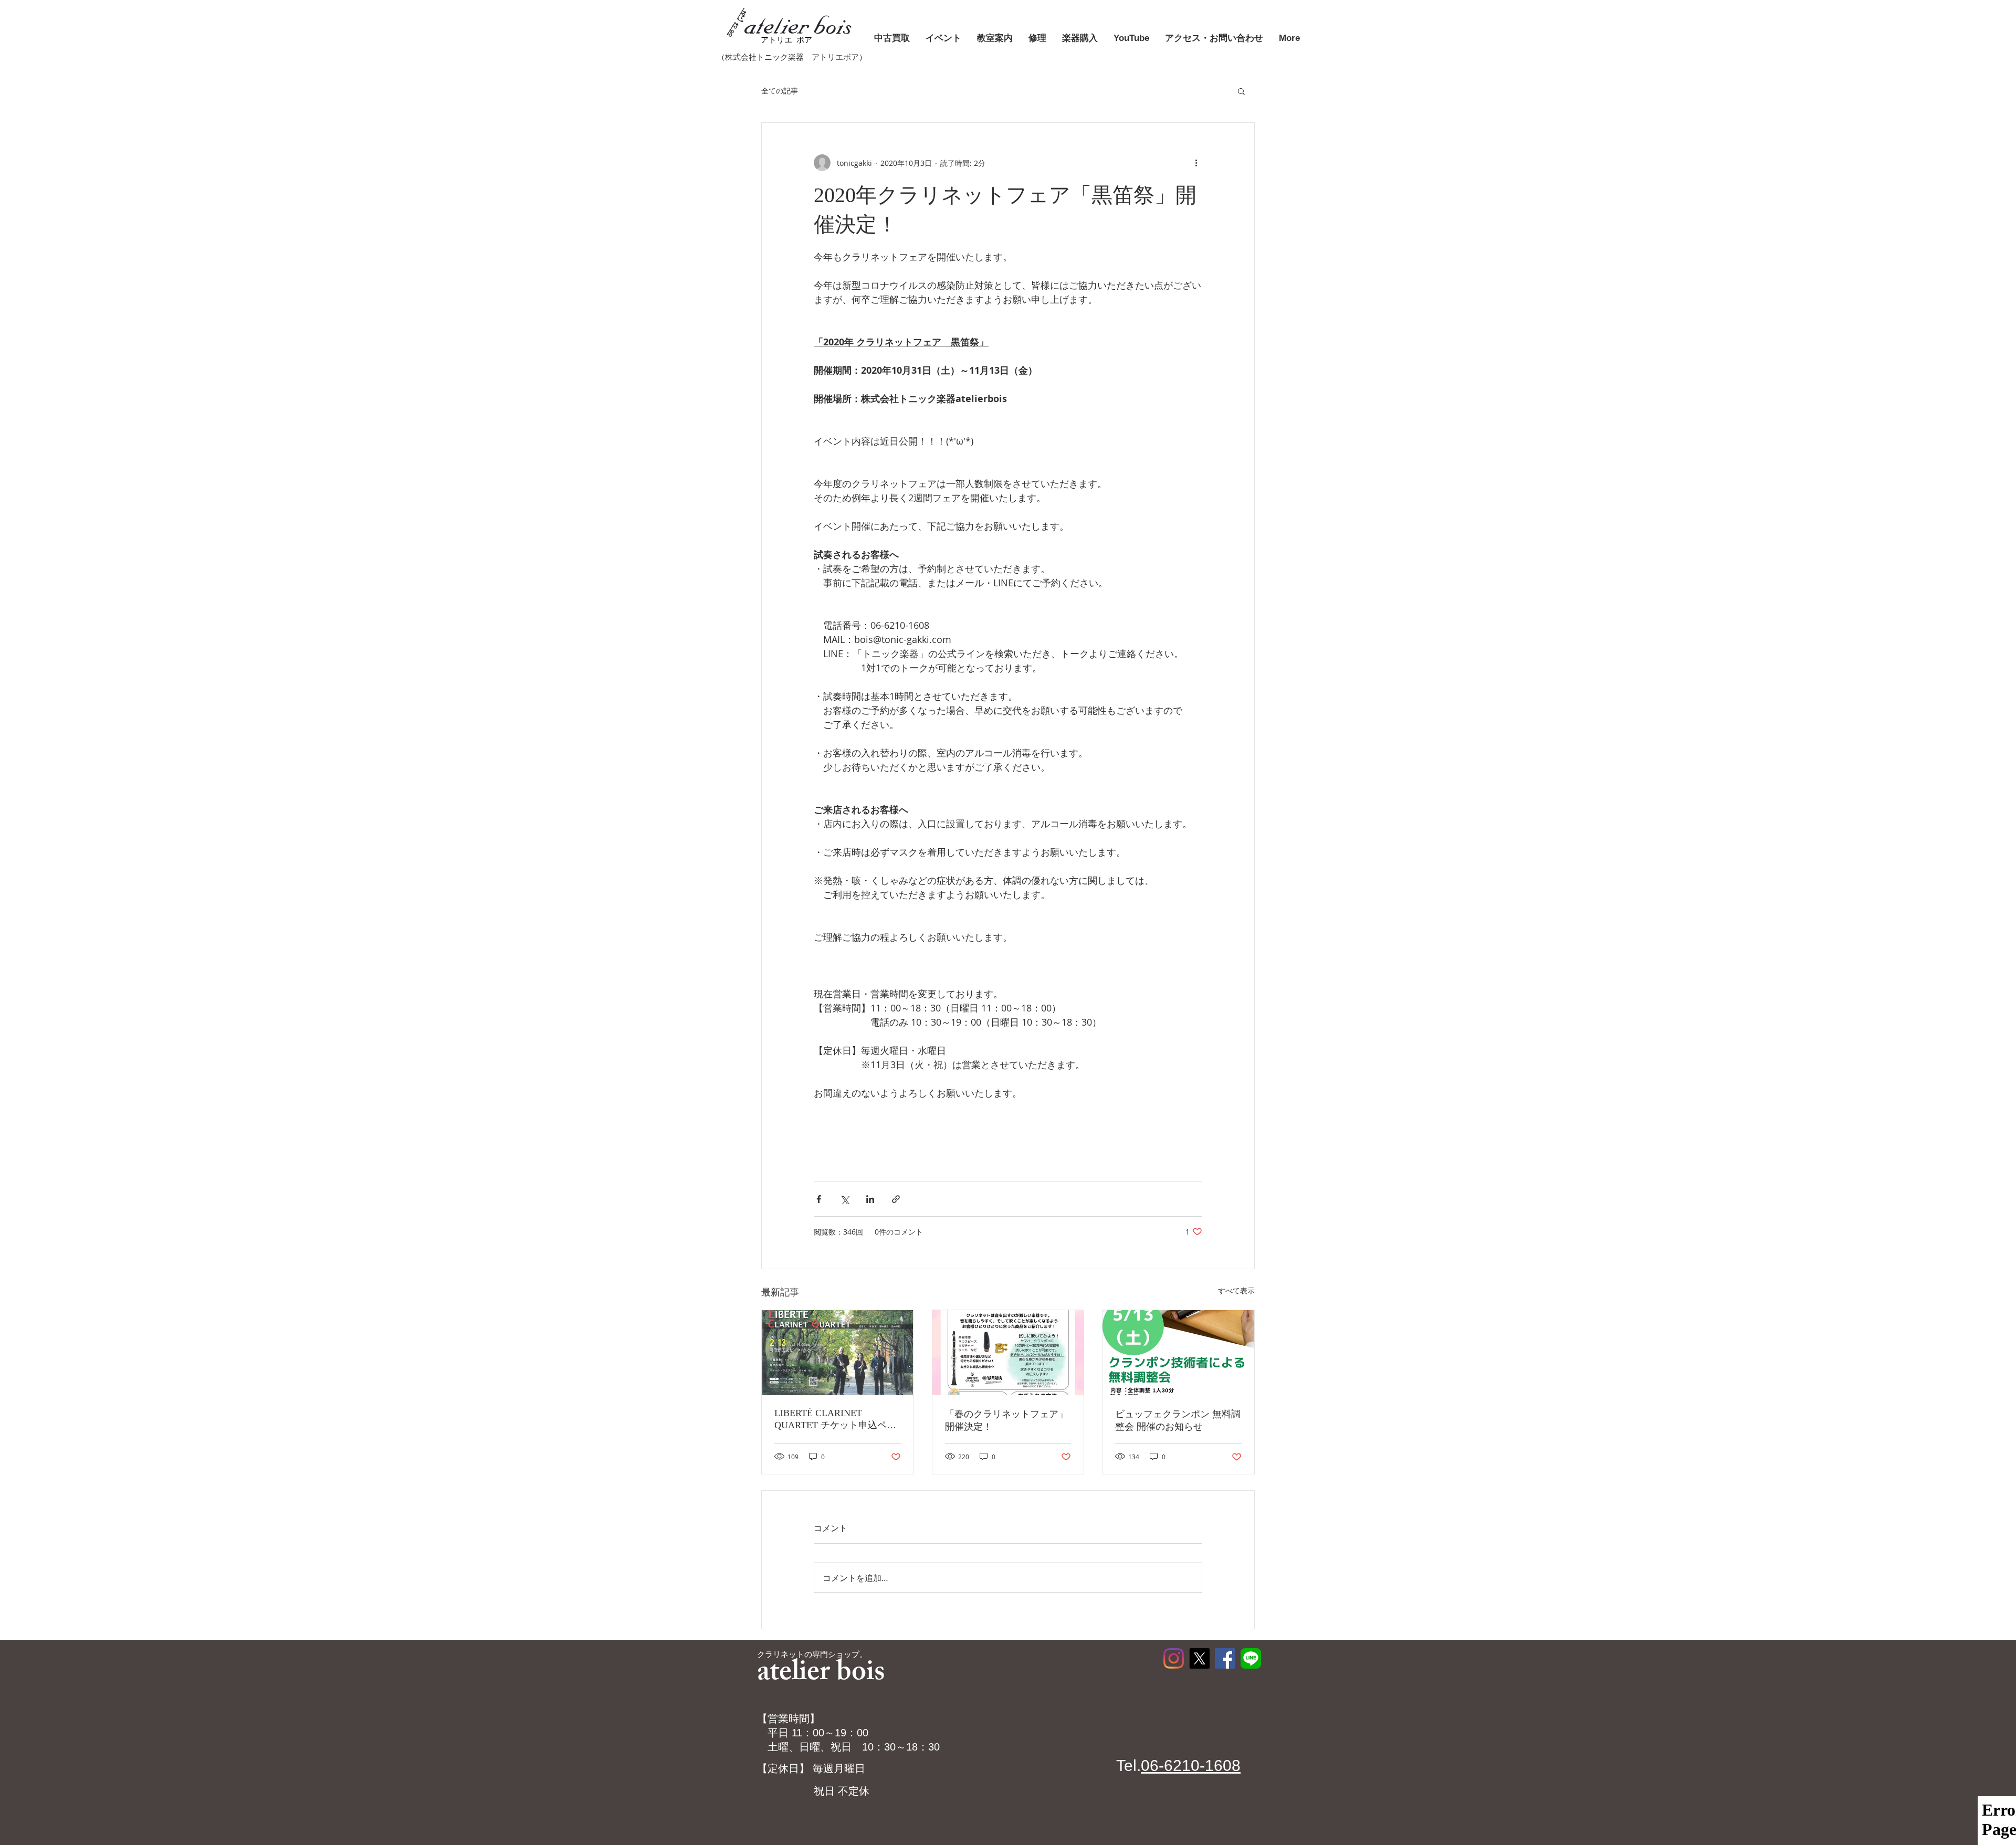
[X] (1199, 1658)
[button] (1241, 91)
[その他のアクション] (1196, 163)
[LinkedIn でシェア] (870, 1199)
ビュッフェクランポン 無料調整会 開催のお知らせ (1178, 1420)
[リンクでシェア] (896, 1199)
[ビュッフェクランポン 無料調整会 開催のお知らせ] (1178, 1353)
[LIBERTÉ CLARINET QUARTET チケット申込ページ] (838, 1353)
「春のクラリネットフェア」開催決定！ (1006, 1420)
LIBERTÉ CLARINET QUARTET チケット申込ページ (835, 1420)
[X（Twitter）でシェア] (844, 1199)
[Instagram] (1174, 1658)
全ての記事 (780, 91)
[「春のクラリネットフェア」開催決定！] (1008, 1353)
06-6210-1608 (1191, 1765)
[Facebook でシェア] (819, 1199)
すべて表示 (1236, 1290)
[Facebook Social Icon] (1225, 1658)
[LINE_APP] (1251, 1658)
